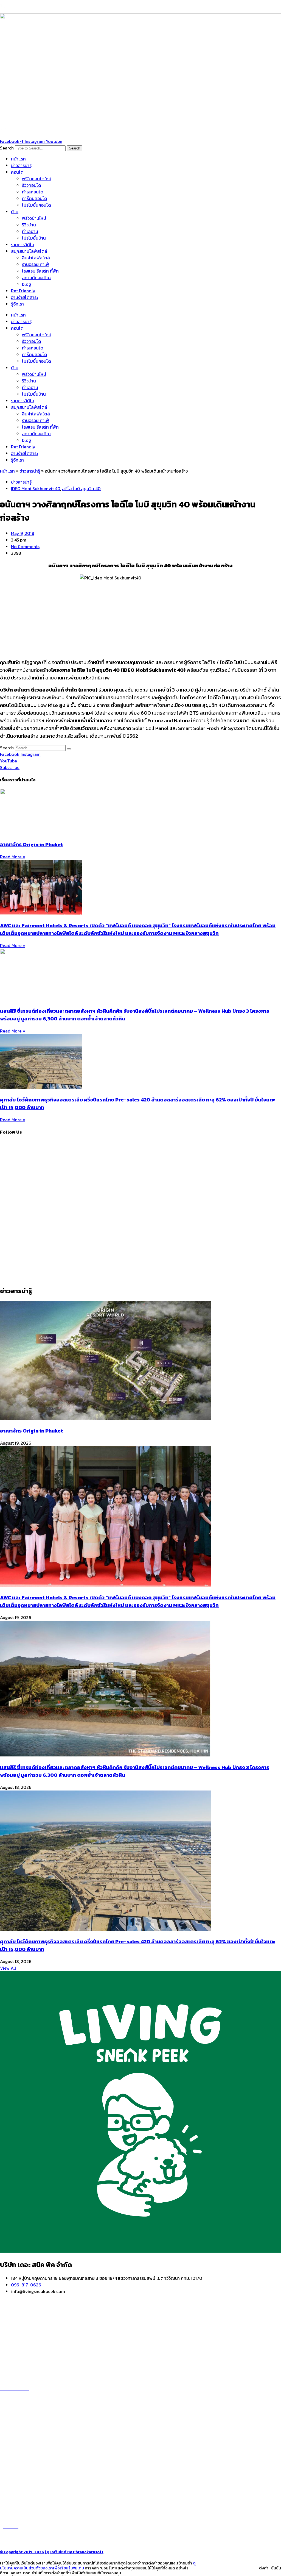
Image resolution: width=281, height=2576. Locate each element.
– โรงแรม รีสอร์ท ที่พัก (20, 2477)
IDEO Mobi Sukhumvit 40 (36, 488)
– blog (6, 2450)
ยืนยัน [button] (276, 2568)
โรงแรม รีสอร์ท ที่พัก (40, 271)
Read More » (13, 857)
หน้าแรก (18, 159)
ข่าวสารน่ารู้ (21, 165)
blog (26, 284)
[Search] (69, 749)
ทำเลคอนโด (33, 192)
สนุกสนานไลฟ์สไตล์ (29, 251)
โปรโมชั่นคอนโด (36, 205)
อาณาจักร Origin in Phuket (32, 844)
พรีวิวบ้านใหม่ (34, 218)
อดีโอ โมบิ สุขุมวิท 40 (81, 488)
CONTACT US (19, 2539)
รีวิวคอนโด (32, 185)
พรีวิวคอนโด (17, 2346)
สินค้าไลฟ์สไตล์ (36, 258)
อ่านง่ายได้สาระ (24, 297)
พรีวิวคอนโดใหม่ (37, 179)
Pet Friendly (23, 291)
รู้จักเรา (17, 304)
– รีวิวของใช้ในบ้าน (17, 2463)
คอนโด (17, 172)
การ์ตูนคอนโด (35, 198)
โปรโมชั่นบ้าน (34, 238)
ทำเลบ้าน (30, 231)
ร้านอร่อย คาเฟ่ (36, 264)
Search (7, 148)
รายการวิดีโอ (23, 245)
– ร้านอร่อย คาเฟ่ (16, 2457)
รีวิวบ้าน (29, 225)
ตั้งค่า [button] (264, 2568)
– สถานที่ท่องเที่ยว (17, 2470)
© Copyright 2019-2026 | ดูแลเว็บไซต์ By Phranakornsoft (52, 2552)
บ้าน (15, 212)
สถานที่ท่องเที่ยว (37, 277)
